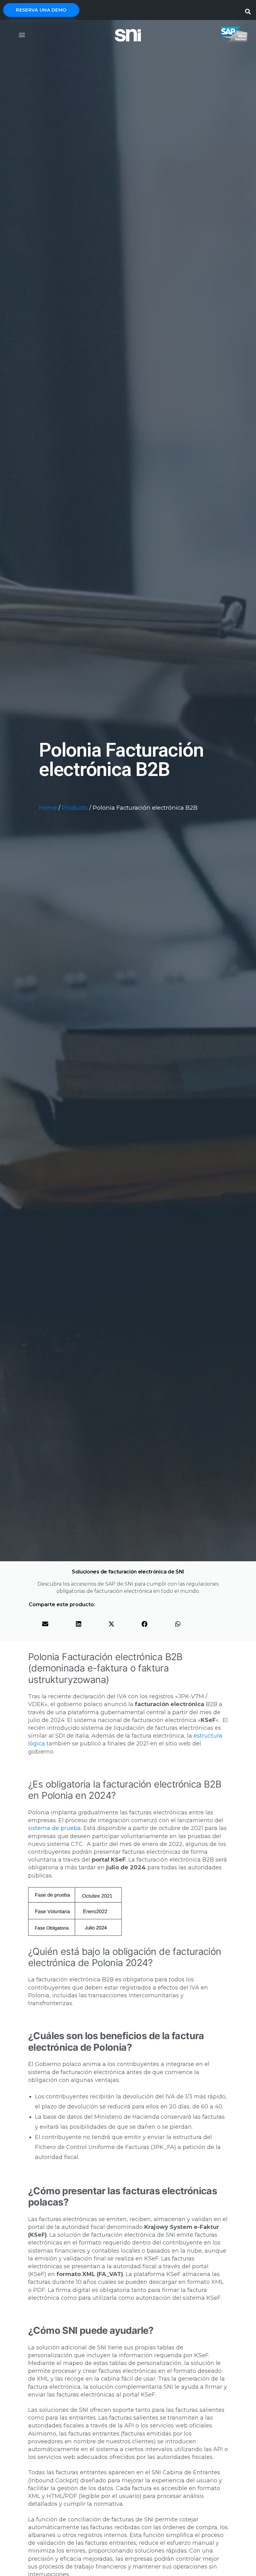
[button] (248, 10)
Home (48, 808)
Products (75, 808)
